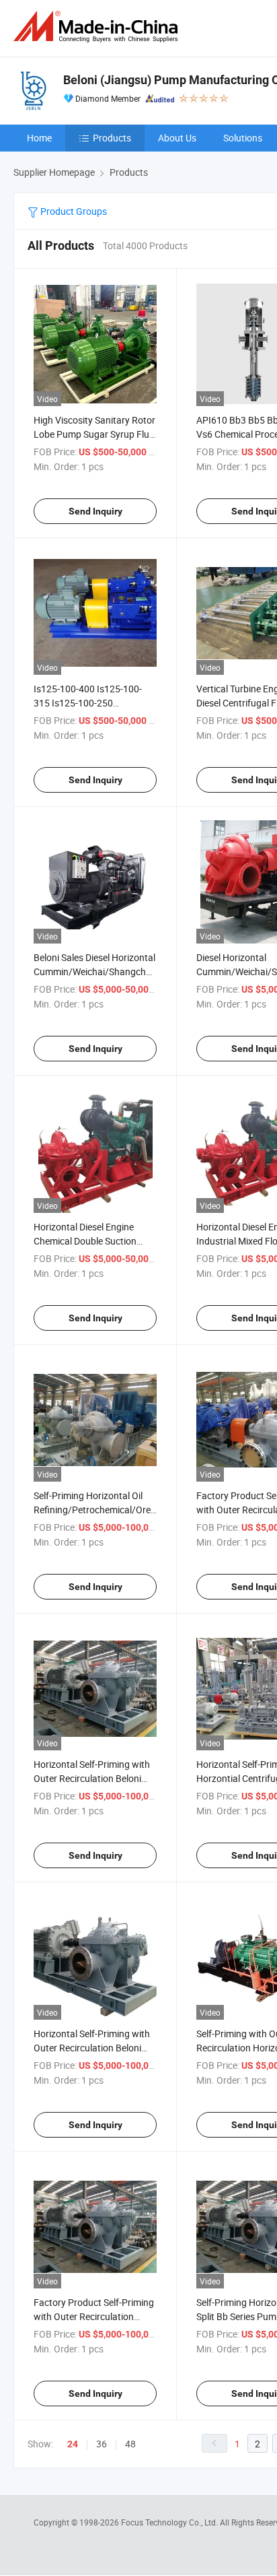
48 (130, 2444)
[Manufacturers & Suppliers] (98, 27)
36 (102, 2444)
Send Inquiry (95, 511)
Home (39, 138)
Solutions (243, 138)
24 (73, 2444)
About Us (177, 138)
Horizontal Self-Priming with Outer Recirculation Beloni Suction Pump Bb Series (92, 1778)
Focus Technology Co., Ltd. (170, 2522)
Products (112, 138)
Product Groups (73, 211)
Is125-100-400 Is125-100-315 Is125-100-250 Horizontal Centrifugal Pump (93, 703)
